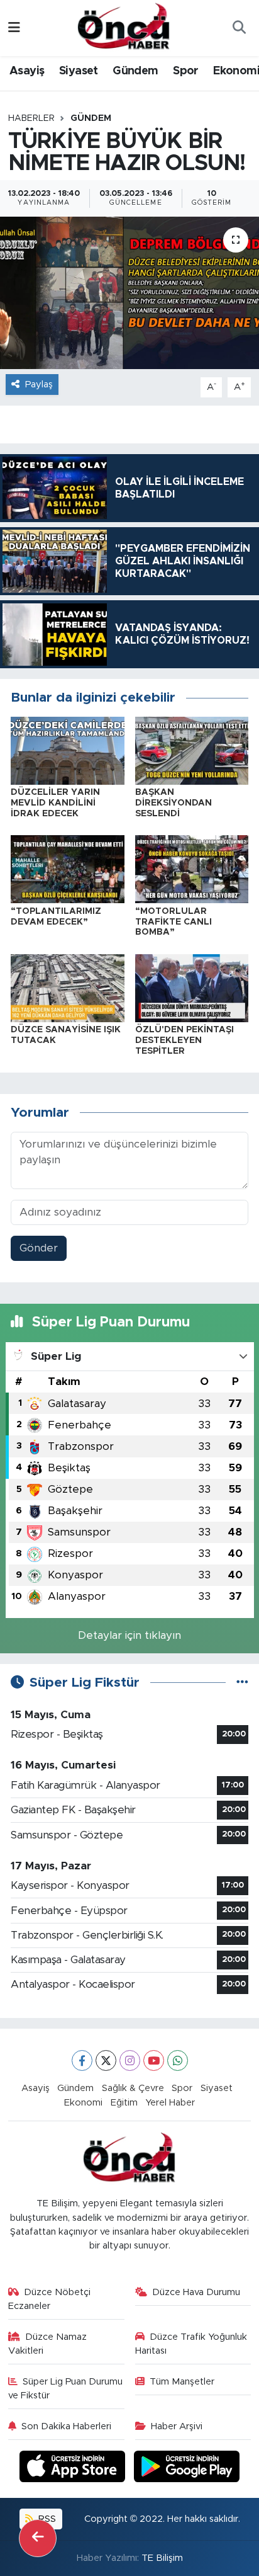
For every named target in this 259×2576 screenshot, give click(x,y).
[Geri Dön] (38, 2538)
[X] (106, 2060)
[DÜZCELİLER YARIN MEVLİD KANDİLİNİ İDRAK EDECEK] (68, 750)
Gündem (135, 71)
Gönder (39, 1248)
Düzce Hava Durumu (196, 2292)
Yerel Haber (170, 2103)
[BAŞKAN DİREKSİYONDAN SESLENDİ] (192, 750)
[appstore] (74, 2468)
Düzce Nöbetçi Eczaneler (50, 2299)
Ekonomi (83, 2103)
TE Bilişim (162, 2558)
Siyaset (79, 71)
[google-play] (187, 2468)
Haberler (31, 118)
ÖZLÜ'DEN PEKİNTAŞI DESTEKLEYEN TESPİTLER (185, 1040)
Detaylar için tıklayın (129, 1635)
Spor (186, 71)
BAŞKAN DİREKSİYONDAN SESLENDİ (174, 803)
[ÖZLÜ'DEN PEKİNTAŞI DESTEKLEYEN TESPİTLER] (192, 987)
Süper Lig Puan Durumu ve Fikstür (66, 2389)
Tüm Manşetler (182, 2382)
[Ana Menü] (14, 28)
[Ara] (239, 28)
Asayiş (27, 71)
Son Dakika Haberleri (66, 2426)
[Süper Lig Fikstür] (242, 1683)
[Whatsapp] (178, 2060)
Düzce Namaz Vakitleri (48, 2344)
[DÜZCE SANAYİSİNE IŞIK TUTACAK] (68, 987)
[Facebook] (82, 2060)
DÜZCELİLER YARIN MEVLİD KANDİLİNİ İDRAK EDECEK (55, 803)
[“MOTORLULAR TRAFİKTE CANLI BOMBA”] (192, 869)
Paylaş (39, 385)
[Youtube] (154, 2060)
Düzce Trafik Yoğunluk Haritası (191, 2344)
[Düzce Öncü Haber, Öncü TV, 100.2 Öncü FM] (124, 27)
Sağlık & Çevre (133, 2088)
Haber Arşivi (177, 2426)
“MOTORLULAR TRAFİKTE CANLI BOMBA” (174, 922)
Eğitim (124, 2103)
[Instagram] (130, 2060)
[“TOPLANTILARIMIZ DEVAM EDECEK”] (68, 869)
